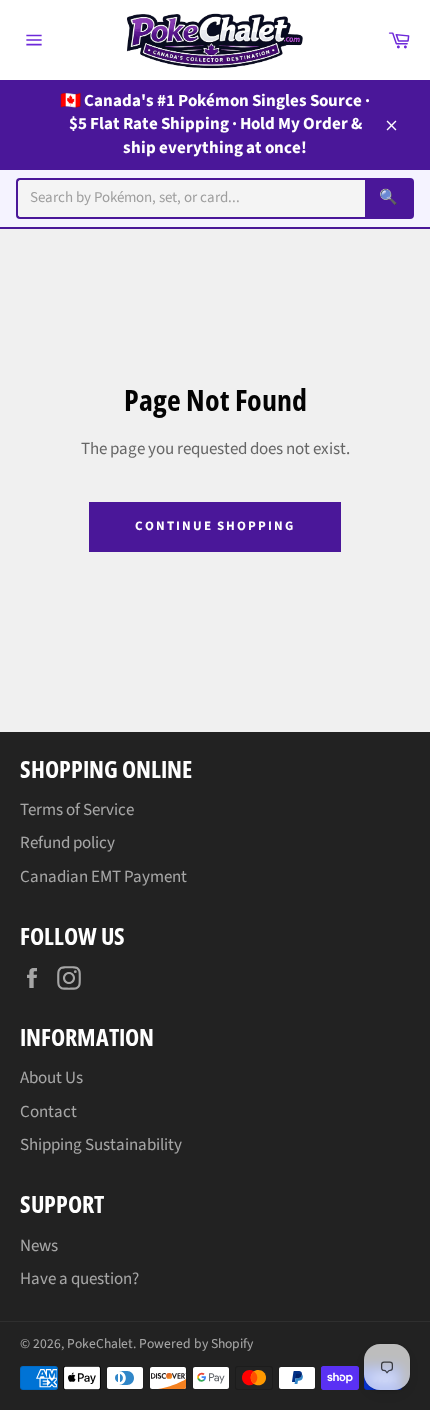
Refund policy (67, 843)
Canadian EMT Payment (103, 877)
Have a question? (79, 1279)
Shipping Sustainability (101, 1145)
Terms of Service (77, 810)
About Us (51, 1078)
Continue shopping (215, 526)
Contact (48, 1112)
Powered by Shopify (196, 1343)
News (39, 1246)
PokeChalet (100, 1343)
